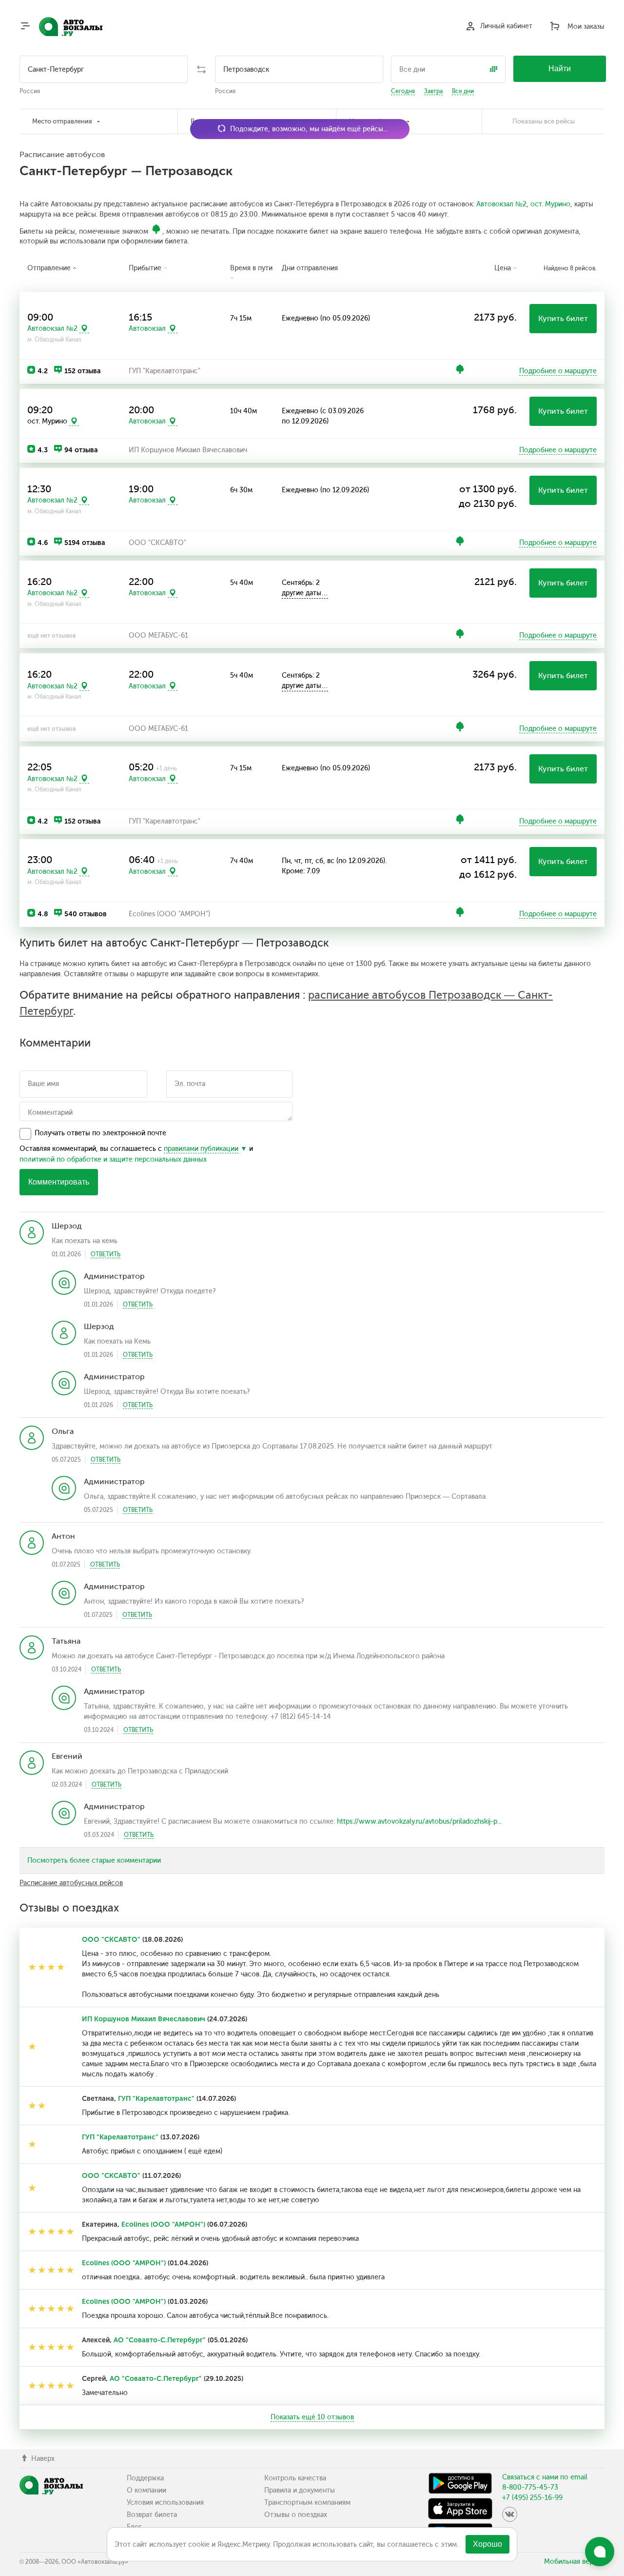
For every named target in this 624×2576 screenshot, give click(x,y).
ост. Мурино (550, 204)
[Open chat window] (600, 2552)
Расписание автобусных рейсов (71, 1883)
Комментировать (59, 1182)
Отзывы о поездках (296, 2515)
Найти (560, 69)
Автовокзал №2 (501, 204)
